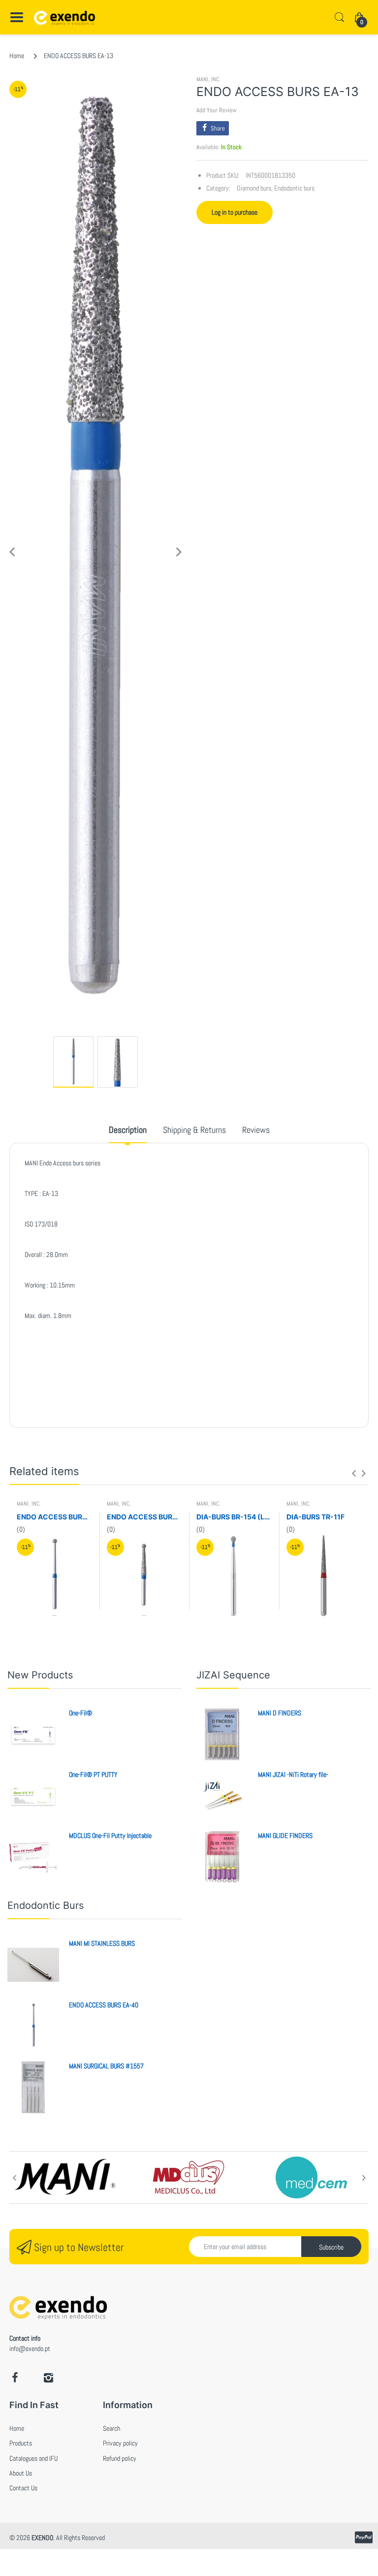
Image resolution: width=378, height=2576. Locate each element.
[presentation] (354, 1473)
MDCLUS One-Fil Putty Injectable (110, 1835)
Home (17, 56)
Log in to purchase (235, 212)
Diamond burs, (255, 188)
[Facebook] (15, 2378)
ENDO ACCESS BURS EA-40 (54, 1517)
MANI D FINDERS (280, 1713)
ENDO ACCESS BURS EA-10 (144, 1517)
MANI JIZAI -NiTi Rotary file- (293, 1774)
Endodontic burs (294, 188)
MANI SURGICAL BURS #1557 (106, 2066)
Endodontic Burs (46, 1905)
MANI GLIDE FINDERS (285, 1835)
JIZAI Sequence (233, 1675)
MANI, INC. (208, 79)
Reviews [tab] (256, 1130)
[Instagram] (48, 2378)
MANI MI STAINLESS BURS (102, 1943)
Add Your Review (217, 110)
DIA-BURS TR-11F (315, 1517)
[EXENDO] (65, 17)
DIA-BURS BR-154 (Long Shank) (234, 1517)
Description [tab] (128, 1130)
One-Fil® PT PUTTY (93, 1774)
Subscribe (331, 2247)
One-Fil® (80, 1713)
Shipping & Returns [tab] (194, 1130)
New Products (40, 1675)
